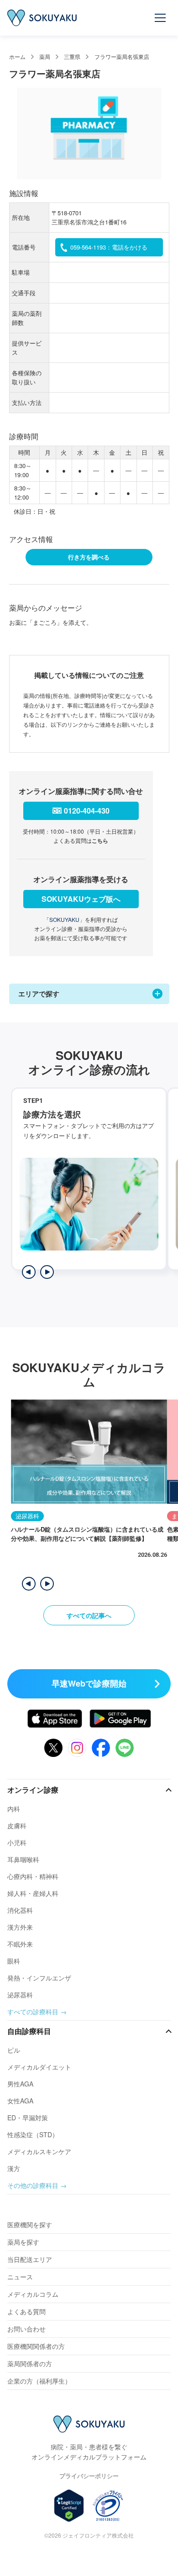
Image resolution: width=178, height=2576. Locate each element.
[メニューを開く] (161, 18)
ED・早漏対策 (28, 2118)
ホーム (17, 56)
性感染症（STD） (33, 2134)
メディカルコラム (33, 2294)
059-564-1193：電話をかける (109, 247)
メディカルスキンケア (39, 2151)
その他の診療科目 (33, 2185)
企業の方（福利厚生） (39, 2381)
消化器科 (20, 1910)
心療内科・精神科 (33, 1876)
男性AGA (20, 2084)
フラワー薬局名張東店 (122, 56)
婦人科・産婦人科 (33, 1893)
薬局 (45, 56)
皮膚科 (17, 1826)
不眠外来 (20, 1944)
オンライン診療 (33, 1790)
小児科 (17, 1842)
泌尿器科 (20, 1995)
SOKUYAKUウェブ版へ (81, 899)
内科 (14, 1809)
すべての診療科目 (33, 2012)
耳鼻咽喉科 (23, 1859)
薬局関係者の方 (30, 2363)
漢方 (14, 2168)
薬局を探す (23, 2242)
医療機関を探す (30, 2225)
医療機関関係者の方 (36, 2346)
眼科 (14, 1961)
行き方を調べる (89, 557)
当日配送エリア (30, 2259)
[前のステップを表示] (29, 1272)
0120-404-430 (87, 811)
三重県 (72, 56)
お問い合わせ (26, 2329)
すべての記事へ (89, 1615)
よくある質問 (26, 2311)
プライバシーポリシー (89, 2476)
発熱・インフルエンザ (39, 1978)
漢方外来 (20, 1927)
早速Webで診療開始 (89, 1683)
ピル (14, 2050)
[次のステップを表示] (47, 1272)
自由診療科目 (29, 2031)
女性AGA (20, 2101)
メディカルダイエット (39, 2067)
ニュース (20, 2277)
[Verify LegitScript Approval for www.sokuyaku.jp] (69, 2506)
